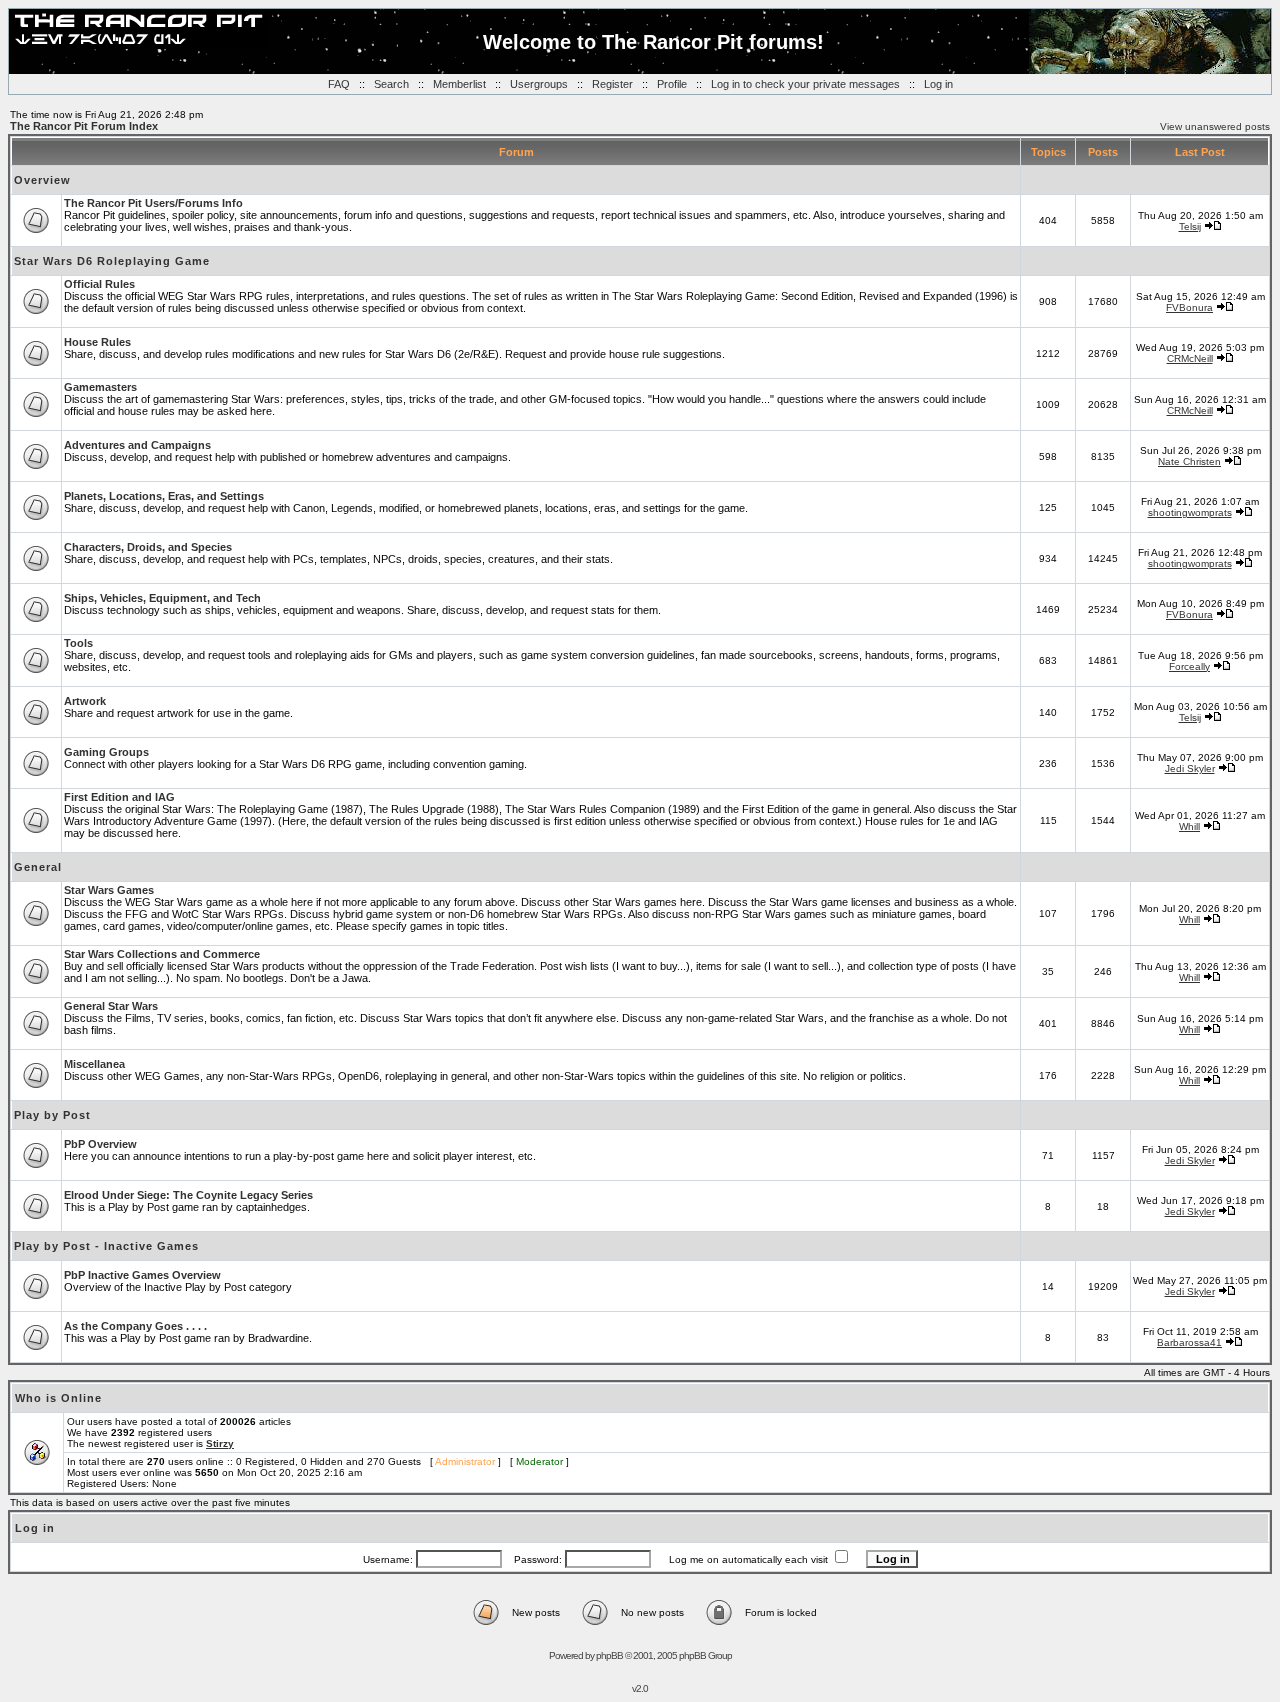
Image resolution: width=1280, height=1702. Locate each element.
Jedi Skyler (1190, 768)
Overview (42, 180)
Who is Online (58, 1398)
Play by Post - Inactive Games (106, 1246)
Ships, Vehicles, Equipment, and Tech (162, 598)
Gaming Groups (106, 752)
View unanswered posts (1215, 126)
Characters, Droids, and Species (148, 547)
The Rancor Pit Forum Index (84, 126)
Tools (78, 643)
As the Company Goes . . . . (135, 1326)
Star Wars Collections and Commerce (162, 954)
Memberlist (459, 84)
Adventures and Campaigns (137, 445)
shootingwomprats (1190, 512)
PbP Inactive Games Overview (142, 1275)
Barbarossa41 (1189, 1342)
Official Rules (99, 284)
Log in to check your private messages (805, 84)
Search (391, 84)
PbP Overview (100, 1144)
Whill (1189, 826)
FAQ (339, 84)
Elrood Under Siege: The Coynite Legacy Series (188, 1195)
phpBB (609, 1655)
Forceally (1189, 666)
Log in (938, 84)
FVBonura (1189, 307)
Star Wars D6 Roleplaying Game (112, 261)
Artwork (85, 701)
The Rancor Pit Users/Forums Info (153, 203)
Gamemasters (100, 387)
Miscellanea (94, 1064)
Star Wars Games (109, 890)
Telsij (1190, 226)
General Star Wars (111, 1006)
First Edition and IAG (119, 797)
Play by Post (52, 1115)
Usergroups (539, 84)
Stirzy (220, 1443)
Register (612, 84)
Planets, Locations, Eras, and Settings (164, 496)
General (38, 867)
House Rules (97, 342)
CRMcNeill (1190, 358)
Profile (672, 84)
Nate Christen (1189, 461)
